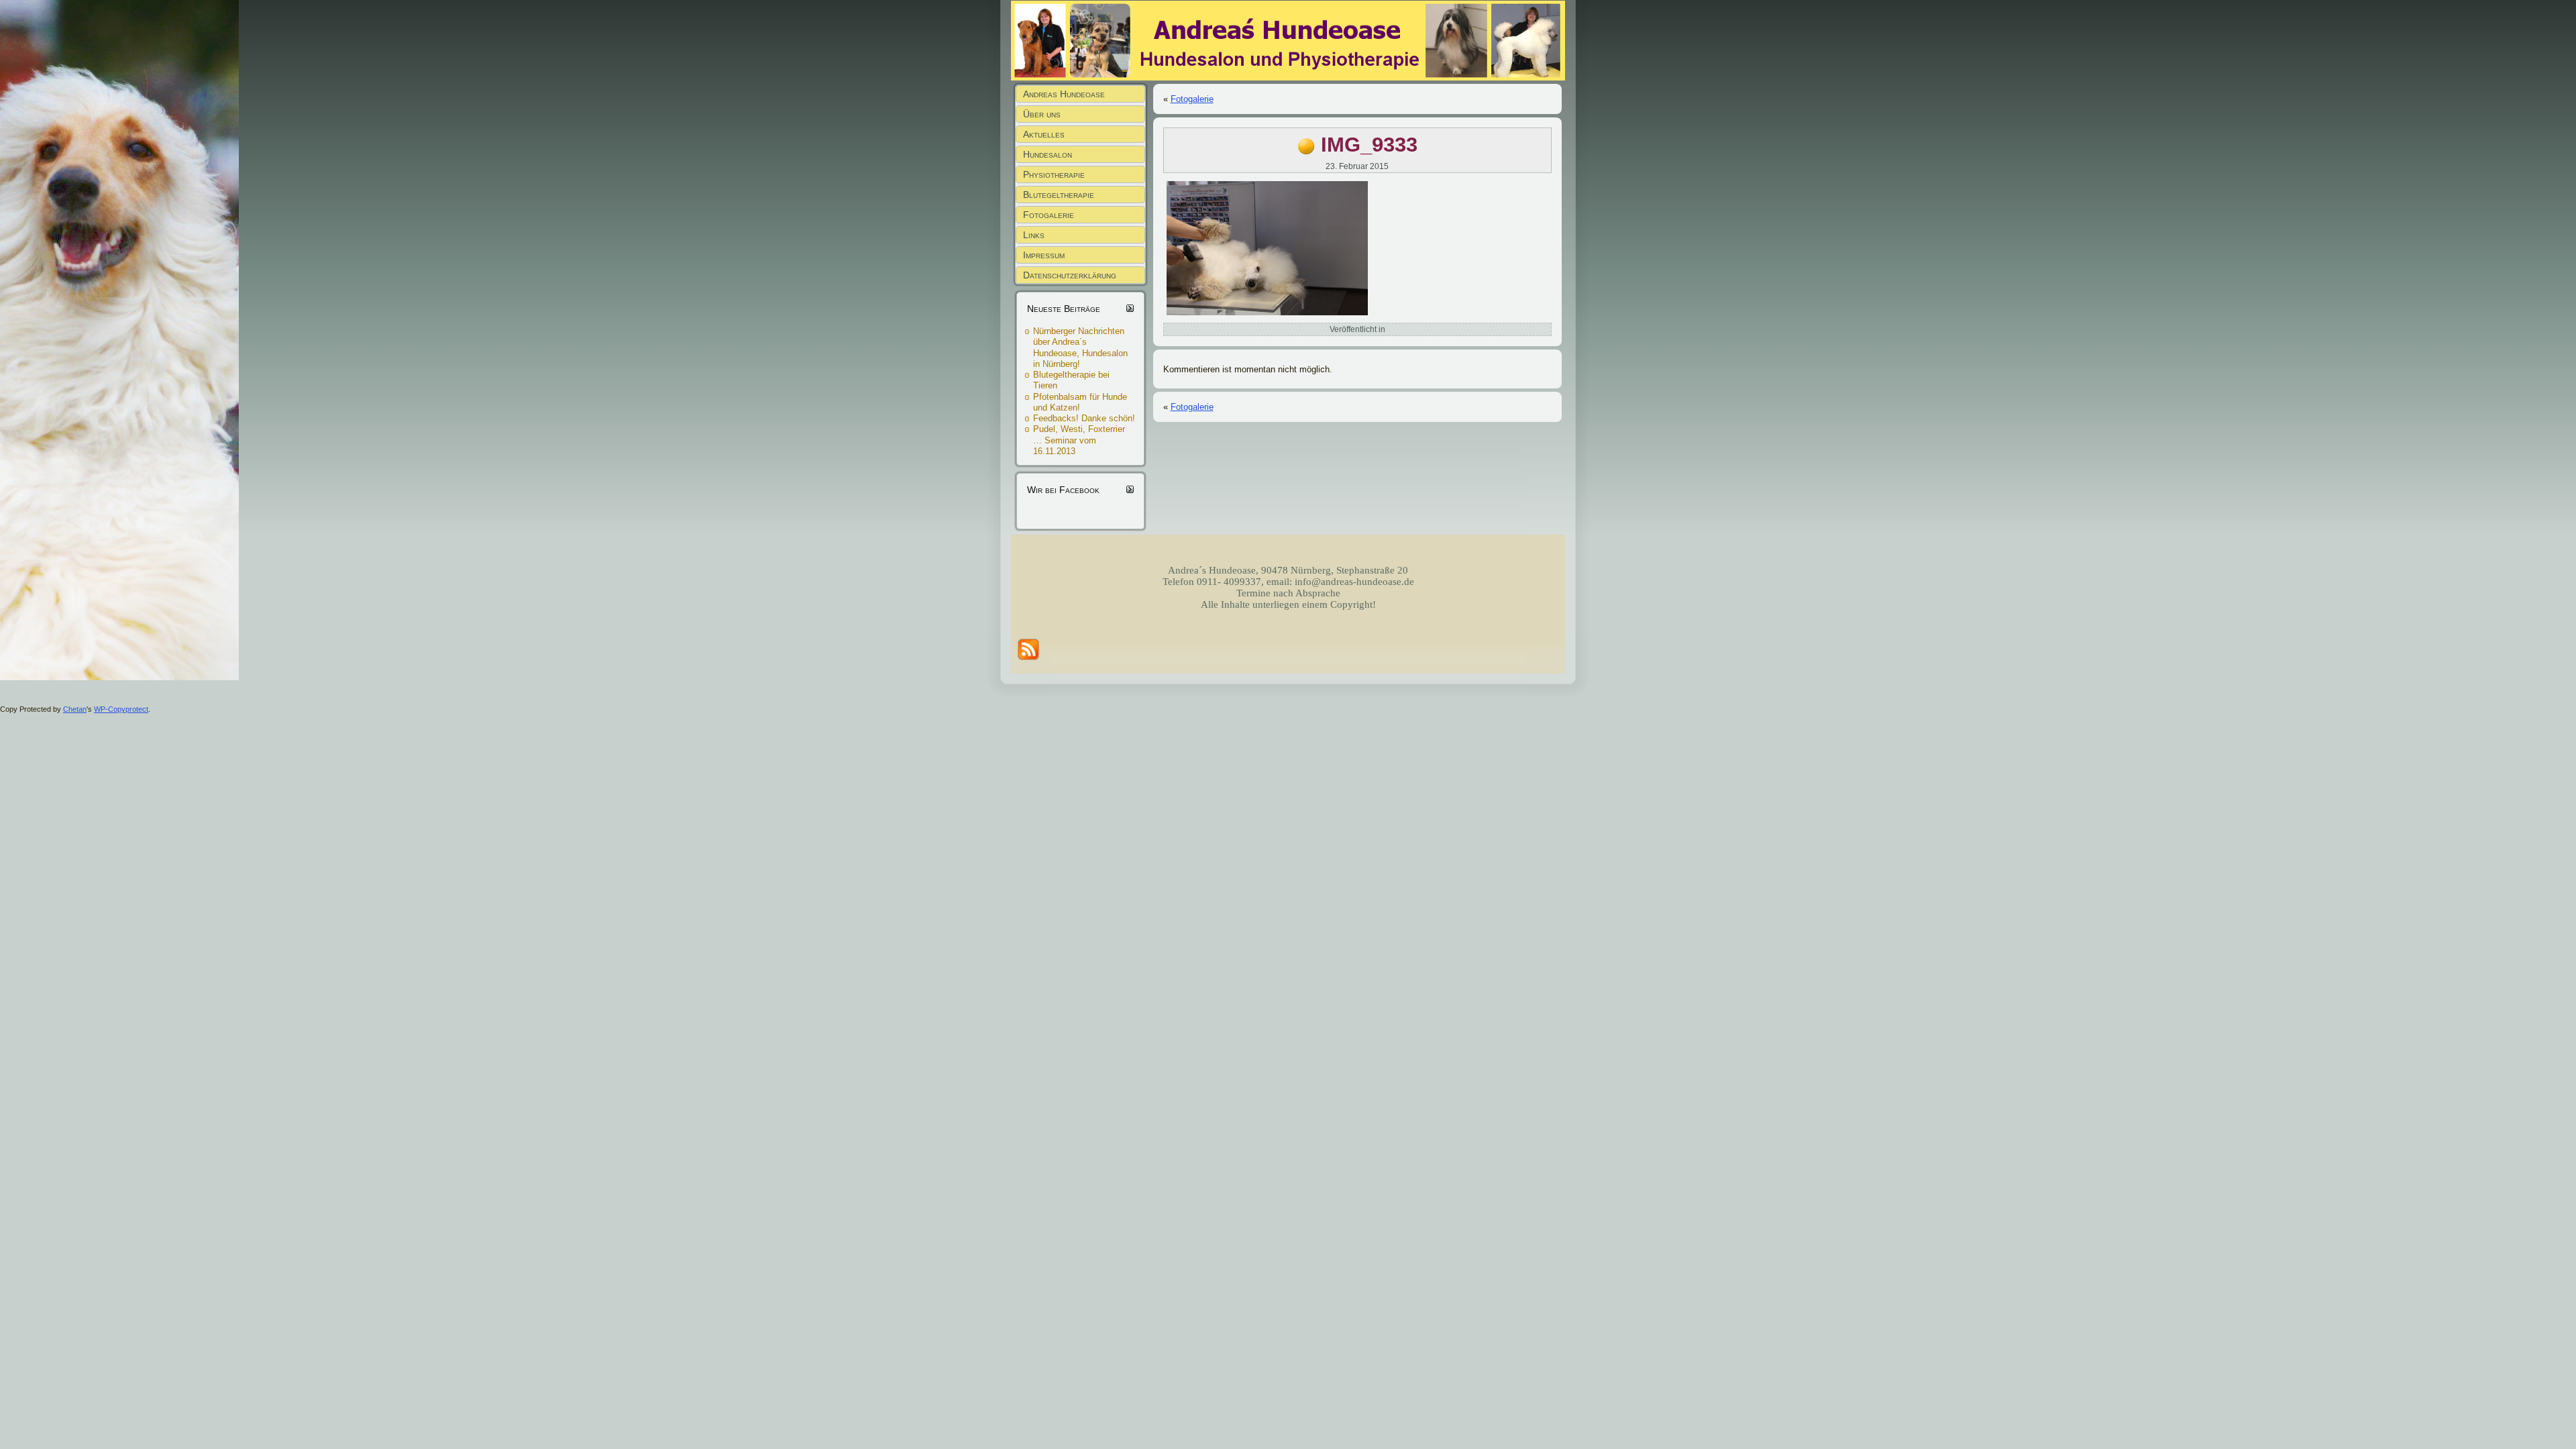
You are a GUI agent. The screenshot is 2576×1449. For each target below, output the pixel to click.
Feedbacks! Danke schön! (1084, 418)
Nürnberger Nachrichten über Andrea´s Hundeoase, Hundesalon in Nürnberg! (1080, 347)
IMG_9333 (1369, 145)
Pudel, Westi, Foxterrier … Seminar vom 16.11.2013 (1079, 440)
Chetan (75, 709)
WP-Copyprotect (121, 709)
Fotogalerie (1192, 99)
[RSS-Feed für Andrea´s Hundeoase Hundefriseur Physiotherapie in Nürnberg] (1028, 649)
